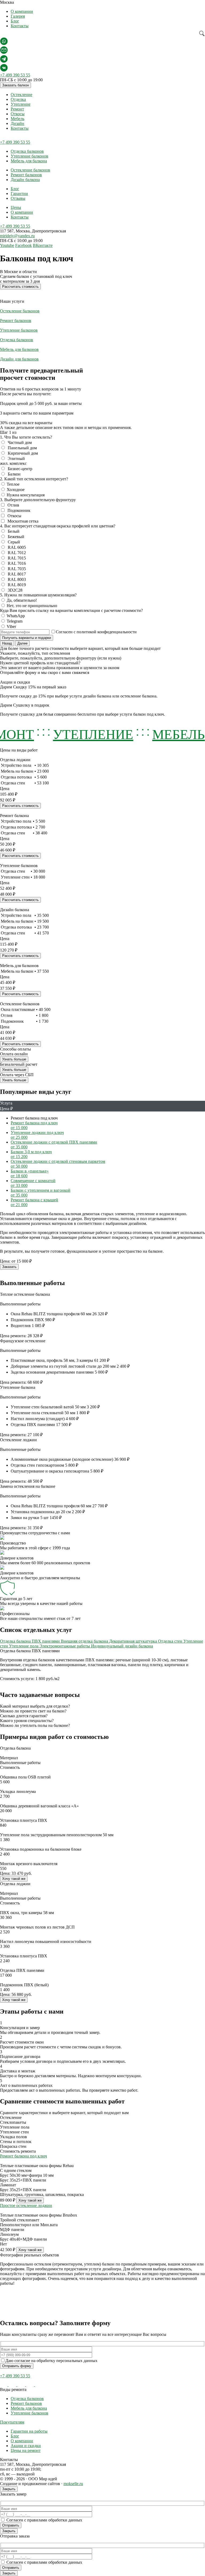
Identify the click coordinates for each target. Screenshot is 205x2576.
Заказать (9, 1267)
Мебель (17, 119)
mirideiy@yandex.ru (17, 236)
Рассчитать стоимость (20, 287)
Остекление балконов (30, 170)
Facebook (23, 245)
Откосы (18, 114)
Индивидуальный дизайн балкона (122, 1646)
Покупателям (12, 2422)
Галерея (18, 16)
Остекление (21, 95)
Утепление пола (24, 1646)
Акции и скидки (26, 2446)
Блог (15, 21)
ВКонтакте (43, 245)
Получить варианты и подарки (27, 638)
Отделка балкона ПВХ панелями (30, 1641)
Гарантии (19, 193)
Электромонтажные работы (65, 1646)
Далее (22, 643)
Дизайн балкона (25, 180)
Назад (7, 643)
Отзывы (18, 198)
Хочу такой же (14, 1879)
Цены (16, 207)
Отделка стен (171, 1641)
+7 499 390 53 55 (15, 75)
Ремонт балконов (26, 175)
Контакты (20, 26)
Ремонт (17, 109)
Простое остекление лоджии (26, 2205)
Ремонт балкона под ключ (23, 2156)
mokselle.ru (73, 2484)
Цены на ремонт (26, 2450)
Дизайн (17, 123)
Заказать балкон (15, 85)
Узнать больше (14, 1059)
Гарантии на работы (29, 2431)
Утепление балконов (29, 156)
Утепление (21, 104)
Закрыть (9, 2489)
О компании (22, 11)
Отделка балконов (27, 151)
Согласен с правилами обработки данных (44, 2520)
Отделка (18, 99)
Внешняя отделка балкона (85, 1641)
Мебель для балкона (29, 161)
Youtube (7, 245)
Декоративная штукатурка (134, 1641)
